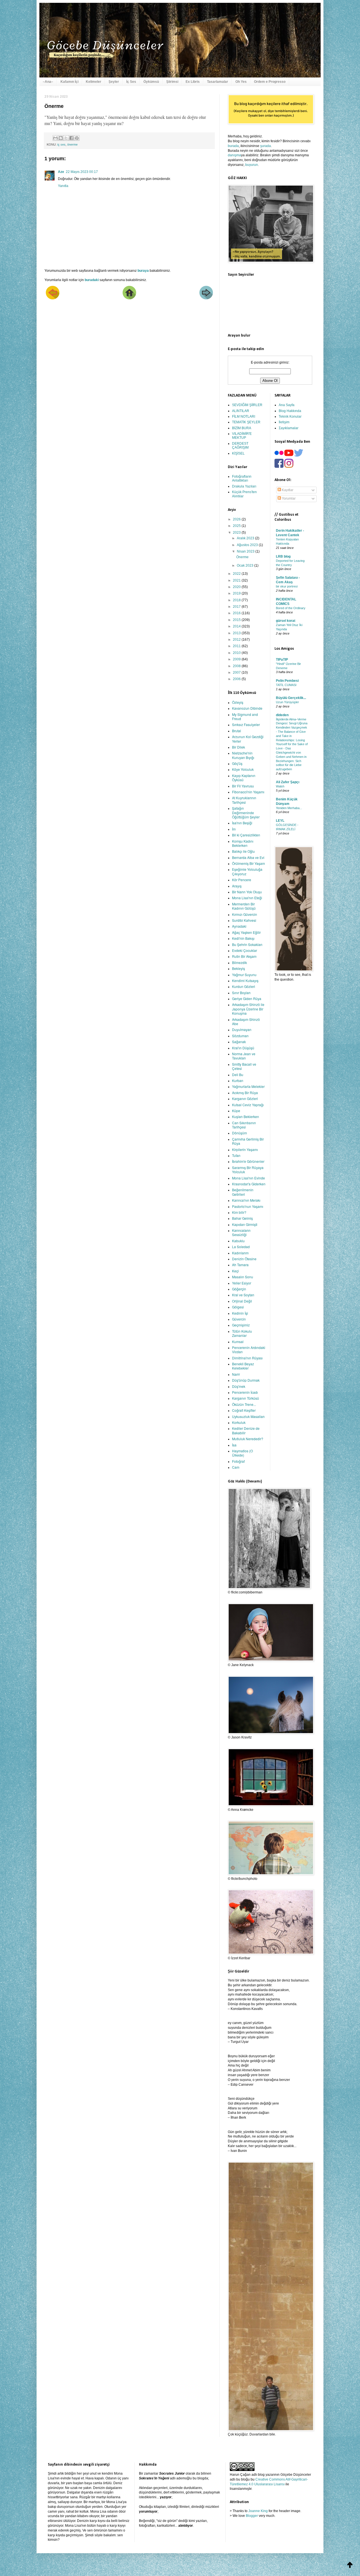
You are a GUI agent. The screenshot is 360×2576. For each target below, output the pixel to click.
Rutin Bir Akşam (244, 956)
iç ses (61, 144)
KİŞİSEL (238, 453)
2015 (237, 620)
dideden (282, 715)
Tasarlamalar (218, 82)
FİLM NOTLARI (244, 417)
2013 (237, 633)
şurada (265, 146)
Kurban (238, 1080)
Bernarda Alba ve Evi (248, 857)
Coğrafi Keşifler (244, 1410)
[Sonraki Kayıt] (53, 298)
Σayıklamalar (289, 428)
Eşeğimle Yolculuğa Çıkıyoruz (247, 871)
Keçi (235, 1271)
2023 (237, 533)
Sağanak (239, 1042)
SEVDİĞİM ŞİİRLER (247, 405)
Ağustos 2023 (248, 545)
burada (233, 146)
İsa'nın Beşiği (242, 823)
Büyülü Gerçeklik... (291, 698)
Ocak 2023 (246, 565)
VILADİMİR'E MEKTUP (242, 436)
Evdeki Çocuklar (245, 950)
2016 (237, 613)
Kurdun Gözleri (244, 986)
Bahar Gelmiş (242, 1218)
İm (234, 829)
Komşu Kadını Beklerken (243, 843)
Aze (61, 172)
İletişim (284, 422)
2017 (237, 607)
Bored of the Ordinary (291, 608)
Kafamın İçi (69, 82)
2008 (237, 666)
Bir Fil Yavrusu (243, 786)
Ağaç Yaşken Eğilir (246, 932)
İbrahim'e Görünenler (248, 1161)
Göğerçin (239, 1289)
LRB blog (283, 556)
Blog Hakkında (290, 411)
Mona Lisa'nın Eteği (247, 898)
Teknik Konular (290, 417)
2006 (237, 679)
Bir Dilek (238, 747)
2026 (237, 519)
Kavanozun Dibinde (247, 708)
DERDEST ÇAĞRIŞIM (240, 446)
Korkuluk (239, 1422)
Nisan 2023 (246, 551)
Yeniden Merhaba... (289, 808)
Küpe (236, 1111)
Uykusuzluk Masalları (248, 1416)
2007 (237, 673)
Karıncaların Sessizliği (241, 1232)
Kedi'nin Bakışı (243, 938)
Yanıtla (63, 186)
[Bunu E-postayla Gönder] (55, 138)
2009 (237, 659)
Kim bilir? (239, 1212)
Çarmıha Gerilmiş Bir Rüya (248, 1141)
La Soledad (241, 1247)
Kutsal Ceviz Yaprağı (248, 1105)
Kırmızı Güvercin (245, 914)
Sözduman (240, 1036)
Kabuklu (238, 1241)
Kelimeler (94, 82)
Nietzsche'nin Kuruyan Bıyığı (243, 755)
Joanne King (258, 2511)
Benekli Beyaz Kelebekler (243, 1366)
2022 (237, 574)
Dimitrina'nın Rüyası (247, 1358)
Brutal (237, 731)
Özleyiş (238, 702)
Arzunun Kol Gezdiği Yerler (248, 739)
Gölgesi (238, 1307)
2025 (237, 526)
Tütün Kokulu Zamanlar (242, 1333)
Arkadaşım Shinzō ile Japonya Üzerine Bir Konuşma (248, 1009)
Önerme (242, 557)
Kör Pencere (242, 880)
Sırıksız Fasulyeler (246, 724)
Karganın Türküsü (246, 1398)
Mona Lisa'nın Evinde (248, 1178)
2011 (237, 646)
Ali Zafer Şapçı (288, 782)
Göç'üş (237, 763)
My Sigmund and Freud (245, 716)
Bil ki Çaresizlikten (246, 835)
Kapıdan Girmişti (245, 1224)
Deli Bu (238, 1075)
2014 (237, 626)
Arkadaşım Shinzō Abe (246, 1021)
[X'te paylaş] (66, 138)
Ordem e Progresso (270, 82)
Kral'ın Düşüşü (243, 1048)
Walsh (280, 786)
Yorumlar (288, 498)
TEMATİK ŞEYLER (246, 422)
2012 (237, 640)
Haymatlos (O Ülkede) (242, 1453)
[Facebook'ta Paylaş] (71, 138)
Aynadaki (239, 926)
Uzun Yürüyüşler (287, 702)
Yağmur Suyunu (244, 975)
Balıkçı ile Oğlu (243, 851)
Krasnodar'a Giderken (249, 1184)
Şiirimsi (172, 82)
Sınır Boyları (241, 993)
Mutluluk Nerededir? (248, 1439)
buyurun (252, 165)
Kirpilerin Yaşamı (245, 1149)
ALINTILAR (241, 411)
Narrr (236, 1374)
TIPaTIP (282, 660)
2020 (237, 587)
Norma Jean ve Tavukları (244, 1056)
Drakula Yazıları (244, 486)
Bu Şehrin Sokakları (247, 944)
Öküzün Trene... (244, 1404)
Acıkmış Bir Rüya (245, 1093)
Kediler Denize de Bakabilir (246, 1430)
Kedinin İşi (240, 1313)
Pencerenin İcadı (245, 1392)
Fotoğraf (238, 1461)
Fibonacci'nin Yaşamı (248, 792)
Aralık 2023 (246, 538)
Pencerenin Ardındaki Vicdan (249, 1350)
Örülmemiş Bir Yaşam (248, 863)
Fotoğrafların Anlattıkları (242, 478)
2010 (237, 653)
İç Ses (131, 82)
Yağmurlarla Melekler (248, 1086)
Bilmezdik (239, 962)
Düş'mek (239, 1386)
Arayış (237, 886)
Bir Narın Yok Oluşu (247, 892)
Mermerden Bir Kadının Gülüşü (244, 906)
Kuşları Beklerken (246, 1116)
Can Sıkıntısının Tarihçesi (244, 1125)
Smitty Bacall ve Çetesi (244, 1066)
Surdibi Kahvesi (244, 920)
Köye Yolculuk (243, 769)
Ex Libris (193, 82)
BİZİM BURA (242, 428)
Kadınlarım (240, 1253)
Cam (236, 1467)
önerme (72, 144)
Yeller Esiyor (242, 1283)
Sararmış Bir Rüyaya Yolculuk (248, 1170)
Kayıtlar (287, 490)
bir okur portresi (287, 586)
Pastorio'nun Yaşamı (248, 1206)
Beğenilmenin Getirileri (243, 1192)
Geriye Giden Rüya (247, 998)
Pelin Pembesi (287, 681)
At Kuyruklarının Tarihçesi (244, 800)
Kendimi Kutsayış (245, 980)
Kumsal (238, 1342)
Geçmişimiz (241, 1325)
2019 (237, 593)
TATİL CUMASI (286, 685)
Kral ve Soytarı (243, 1295)
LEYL (280, 821)
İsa (234, 1445)
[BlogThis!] (61, 138)
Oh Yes (241, 82)
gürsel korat (286, 621)
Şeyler (114, 82)
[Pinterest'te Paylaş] (77, 138)
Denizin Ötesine (244, 1259)
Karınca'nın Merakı (246, 1200)
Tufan (236, 1155)
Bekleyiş (238, 968)
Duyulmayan (242, 1029)
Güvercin (239, 1319)
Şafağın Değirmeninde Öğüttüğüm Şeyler (246, 812)
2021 (237, 580)
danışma (234, 155)
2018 (237, 600)
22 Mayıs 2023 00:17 (82, 172)
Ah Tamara (240, 1265)
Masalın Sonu (243, 1277)
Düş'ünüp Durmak (246, 1380)
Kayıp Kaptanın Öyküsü (244, 778)
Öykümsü (151, 82)
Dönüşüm (239, 1133)
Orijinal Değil (242, 1301)
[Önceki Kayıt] (206, 298)
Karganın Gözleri (245, 1098)
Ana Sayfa (287, 405)
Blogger (252, 2516)
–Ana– (48, 82)
